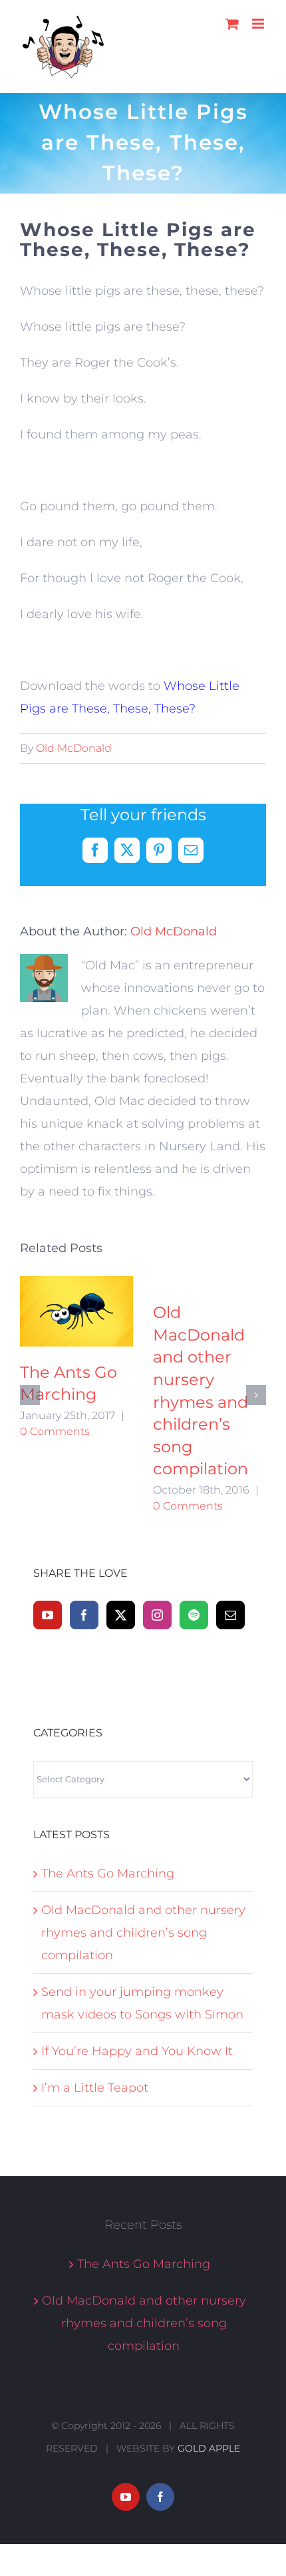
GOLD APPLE (209, 2366)
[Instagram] (157, 1533)
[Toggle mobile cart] (232, 24)
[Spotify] (194, 1533)
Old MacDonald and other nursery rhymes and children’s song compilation (143, 1851)
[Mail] (230, 1533)
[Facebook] (84, 1533)
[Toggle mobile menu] (259, 24)
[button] (30, 1354)
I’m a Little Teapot (95, 2006)
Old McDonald (74, 748)
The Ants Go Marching (108, 1792)
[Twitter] (121, 1533)
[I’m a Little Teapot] (210, 1308)
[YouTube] (48, 1533)
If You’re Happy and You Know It (68, 1335)
